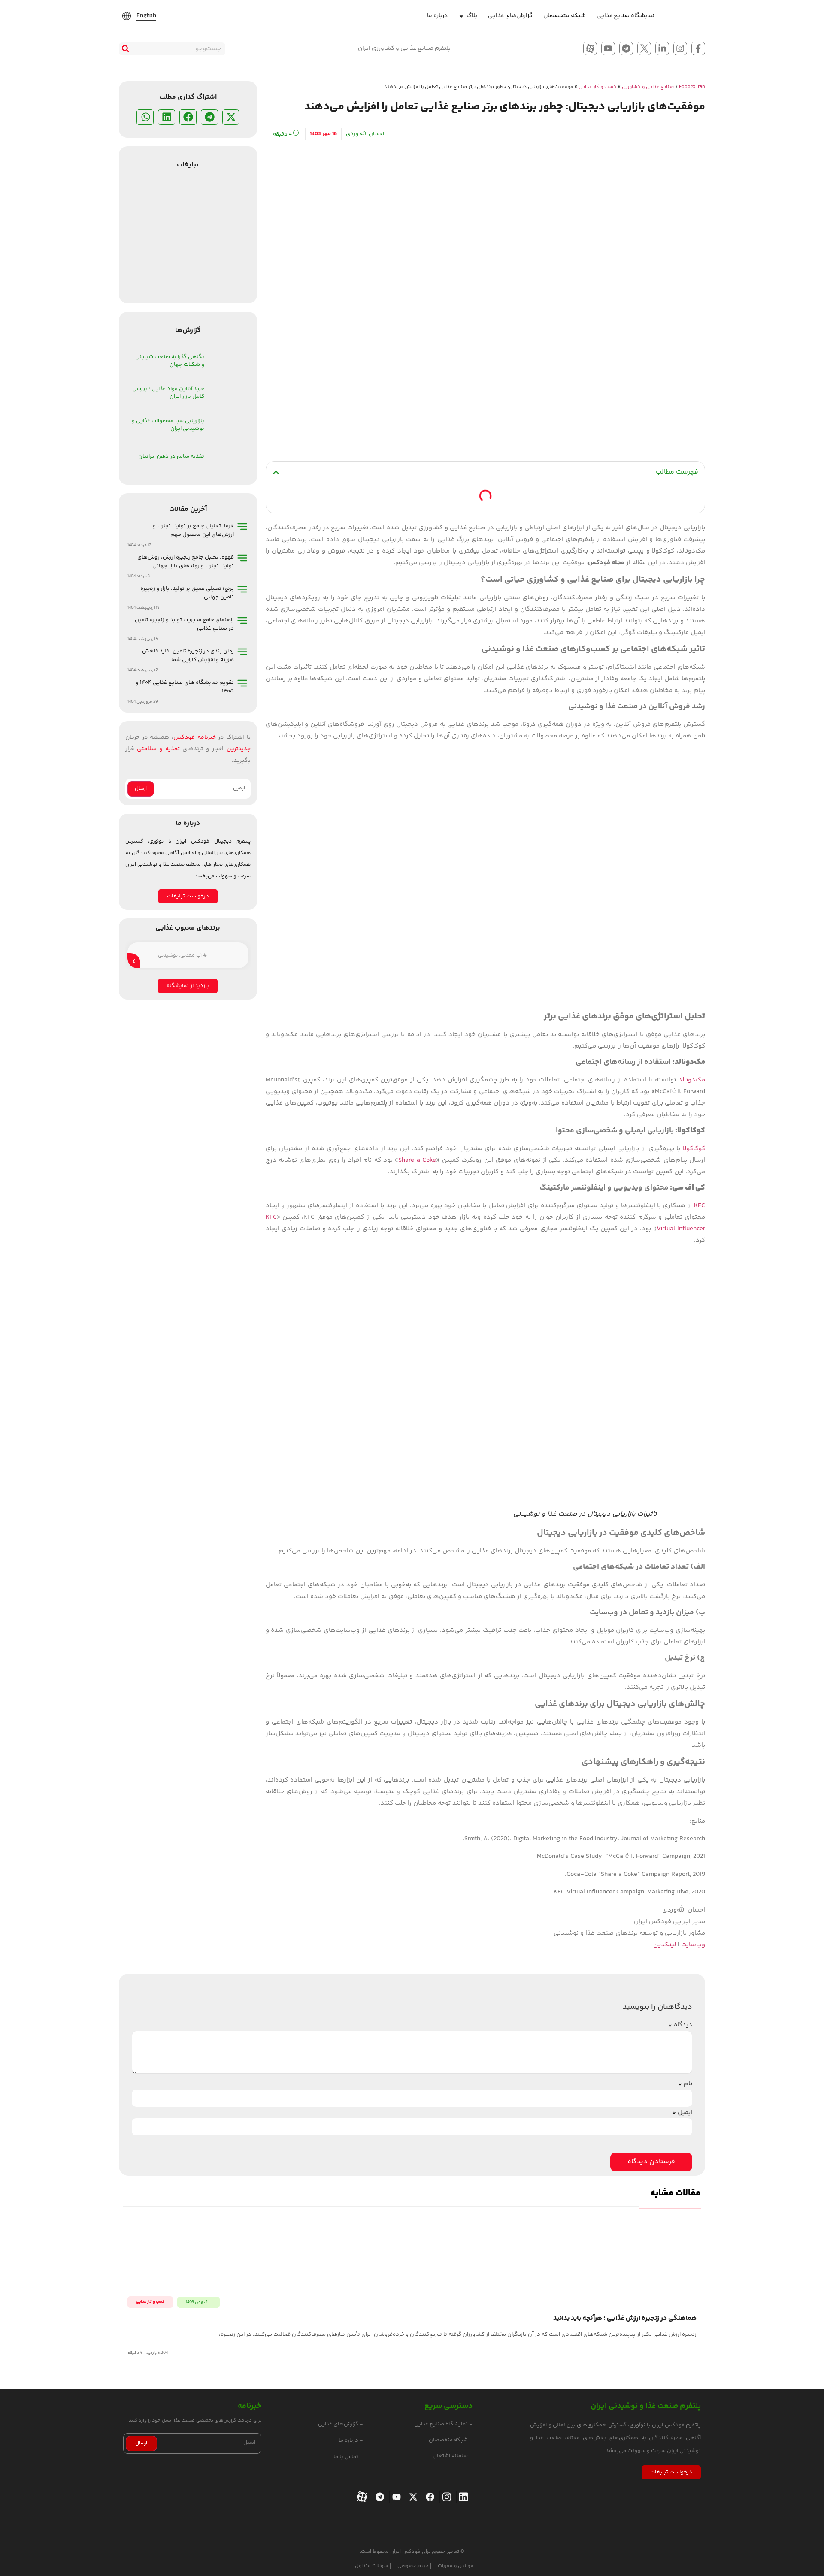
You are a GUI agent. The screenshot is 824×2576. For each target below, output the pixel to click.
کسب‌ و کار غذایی (598, 87)
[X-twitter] (412, 2497)
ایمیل (682, 2112)
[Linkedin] (462, 2497)
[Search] (125, 49)
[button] (276, 472)
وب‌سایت (693, 1945)
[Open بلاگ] (461, 16)
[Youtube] (608, 48)
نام (685, 2084)
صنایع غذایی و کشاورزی (648, 87)
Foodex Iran (692, 87)
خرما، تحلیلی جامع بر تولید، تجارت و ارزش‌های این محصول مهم (193, 530)
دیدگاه (680, 2025)
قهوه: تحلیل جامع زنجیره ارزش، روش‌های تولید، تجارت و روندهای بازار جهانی (186, 562)
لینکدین (665, 1945)
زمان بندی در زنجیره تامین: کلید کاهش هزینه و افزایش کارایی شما (188, 655)
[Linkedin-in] (662, 48)
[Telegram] (626, 48)
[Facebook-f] (698, 48)
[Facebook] (429, 2497)
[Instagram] (680, 48)
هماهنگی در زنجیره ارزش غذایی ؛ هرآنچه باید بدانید (625, 2318)
